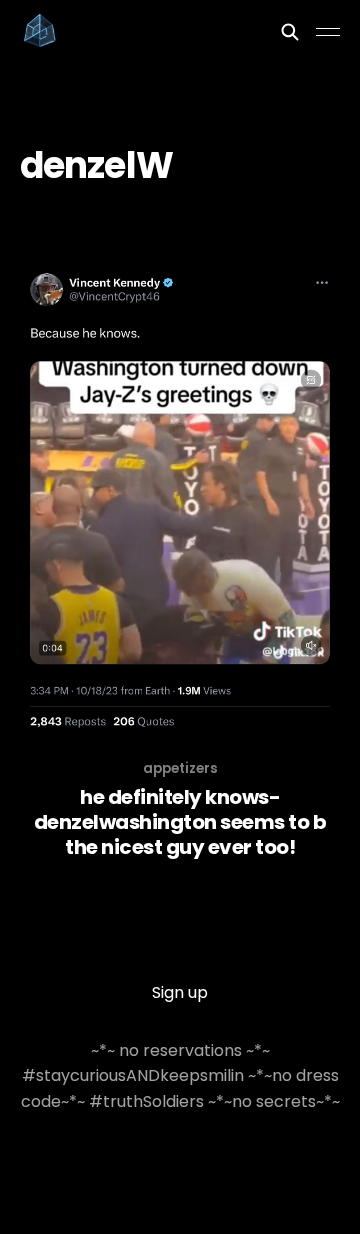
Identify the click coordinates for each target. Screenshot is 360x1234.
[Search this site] (290, 32)
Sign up (180, 992)
